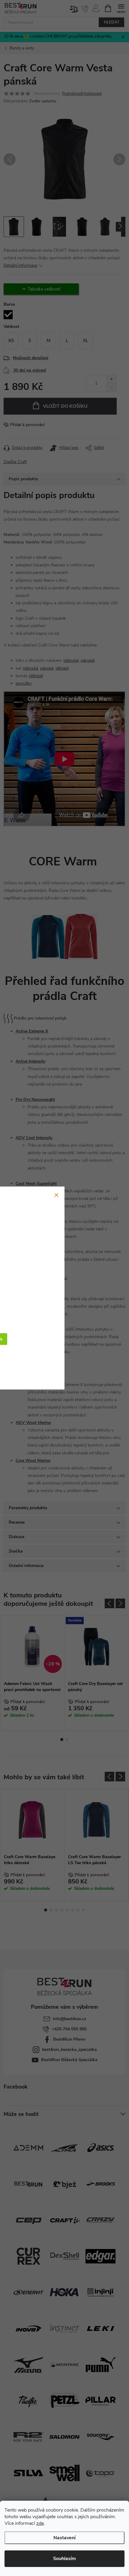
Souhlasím (64, 2559)
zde (40, 2523)
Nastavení (64, 2538)
